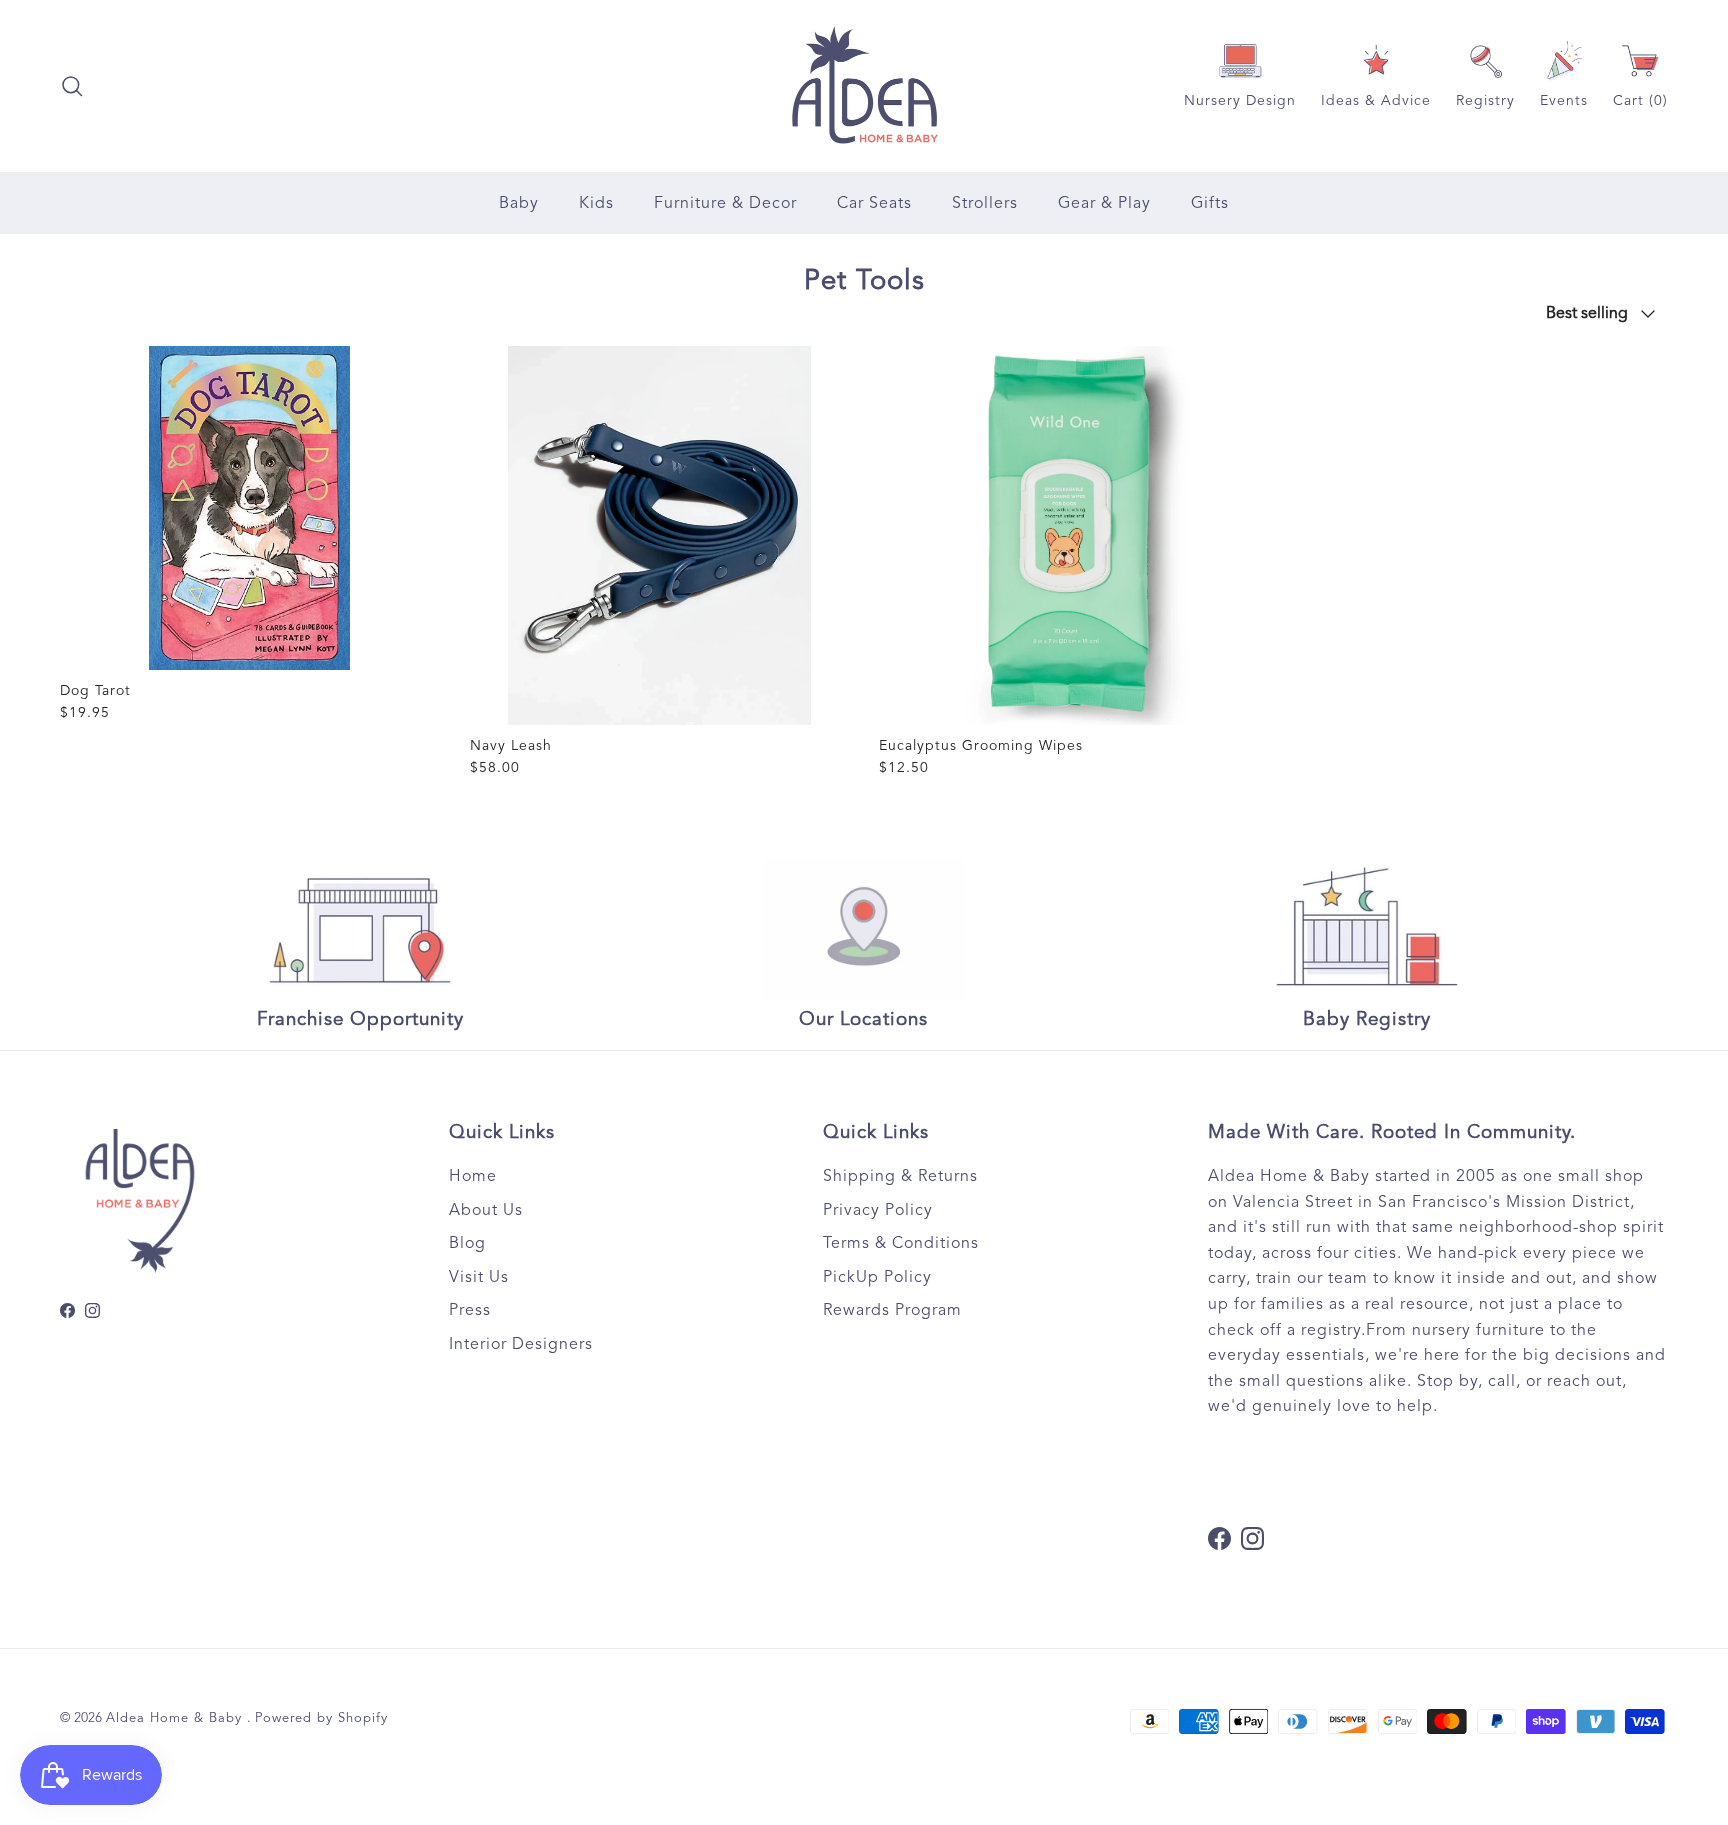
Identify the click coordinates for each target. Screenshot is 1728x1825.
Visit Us (479, 1277)
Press (470, 1310)
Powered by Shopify (321, 1718)
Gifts (1210, 203)
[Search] (72, 86)
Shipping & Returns (900, 1176)
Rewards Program (892, 1310)
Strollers (985, 203)
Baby (519, 203)
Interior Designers (521, 1344)
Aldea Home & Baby (176, 1718)
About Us (486, 1210)
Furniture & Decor (725, 203)
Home (473, 1176)
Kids (596, 203)
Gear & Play (1104, 203)
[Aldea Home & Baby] (864, 86)
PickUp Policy (877, 1277)
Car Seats (874, 203)
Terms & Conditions (901, 1243)
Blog (467, 1243)
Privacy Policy (878, 1210)
